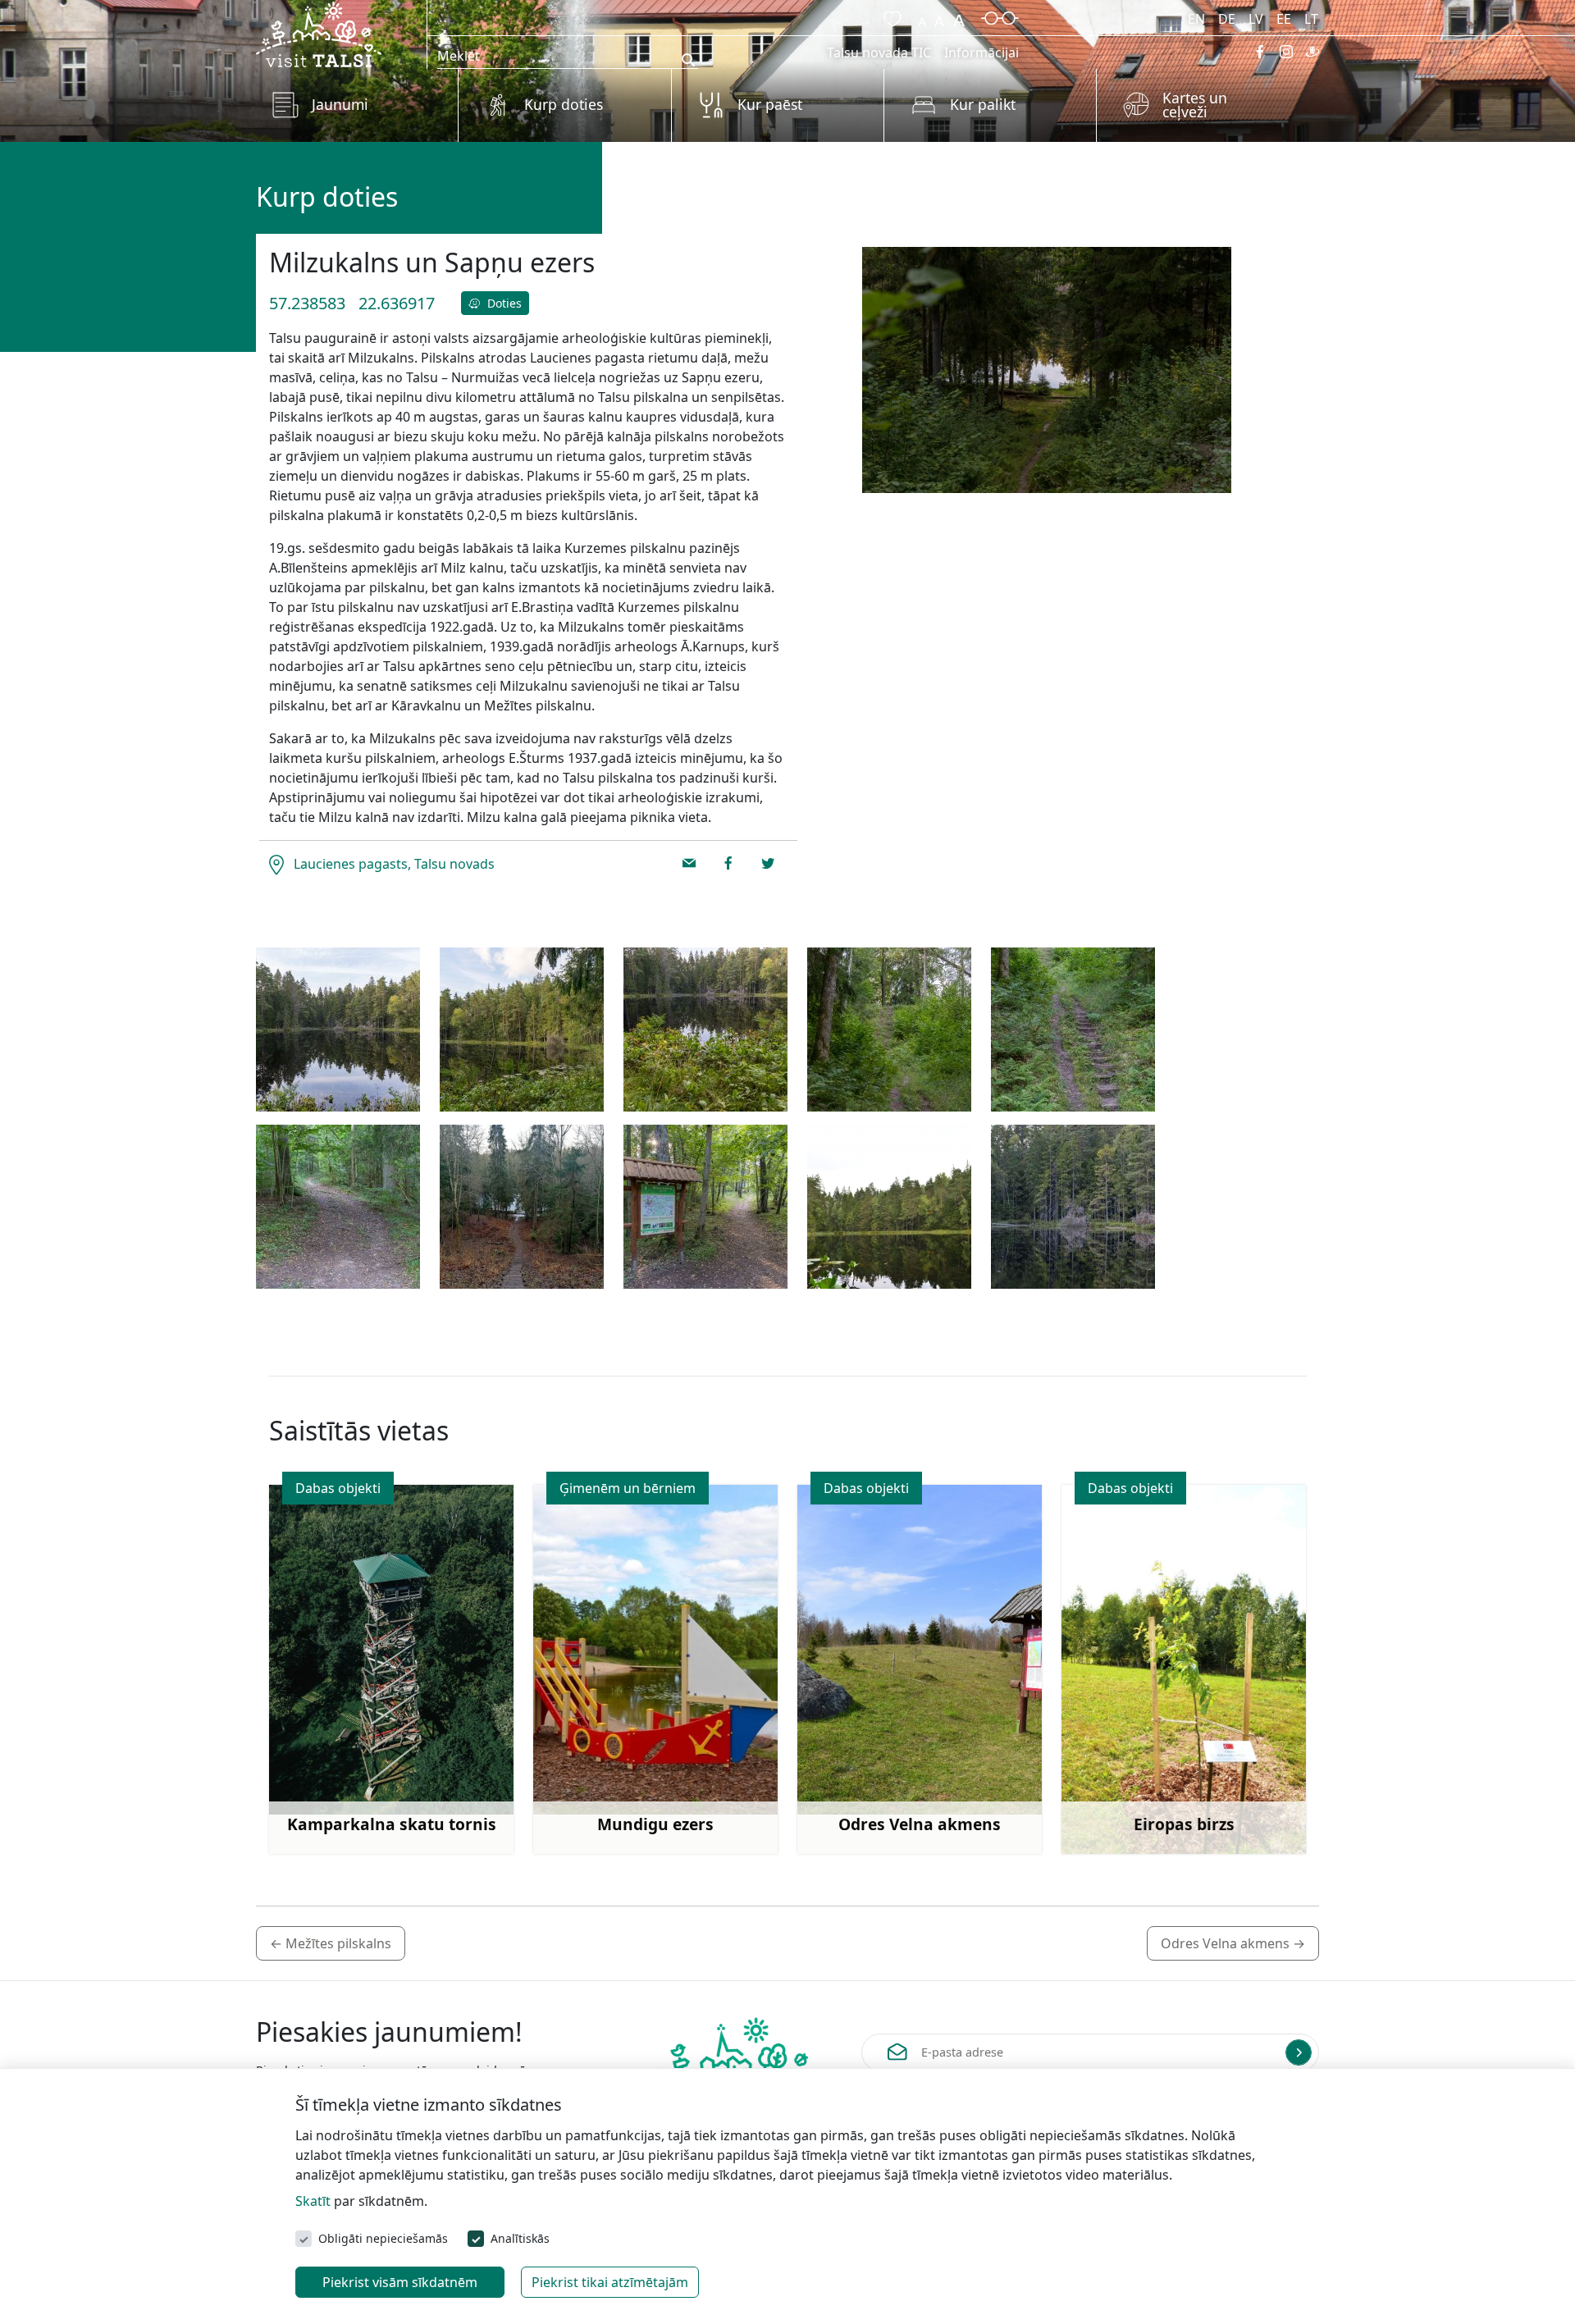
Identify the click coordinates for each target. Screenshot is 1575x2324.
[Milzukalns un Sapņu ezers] (338, 1030)
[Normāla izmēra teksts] (939, 16)
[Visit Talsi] (319, 33)
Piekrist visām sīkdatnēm (400, 2282)
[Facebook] (1260, 52)
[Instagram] (1286, 52)
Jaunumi (340, 104)
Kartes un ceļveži (1195, 105)
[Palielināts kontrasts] (1000, 16)
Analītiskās (520, 2238)
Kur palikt (983, 104)
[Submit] (1299, 2052)
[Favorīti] (889, 16)
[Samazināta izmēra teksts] (922, 16)
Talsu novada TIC (879, 53)
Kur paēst (770, 104)
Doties (503, 303)
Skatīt (313, 2201)
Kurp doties (564, 104)
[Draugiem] (1312, 52)
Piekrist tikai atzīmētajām (610, 2282)
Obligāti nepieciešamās (383, 2238)
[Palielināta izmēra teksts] (959, 16)
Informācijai (982, 53)
